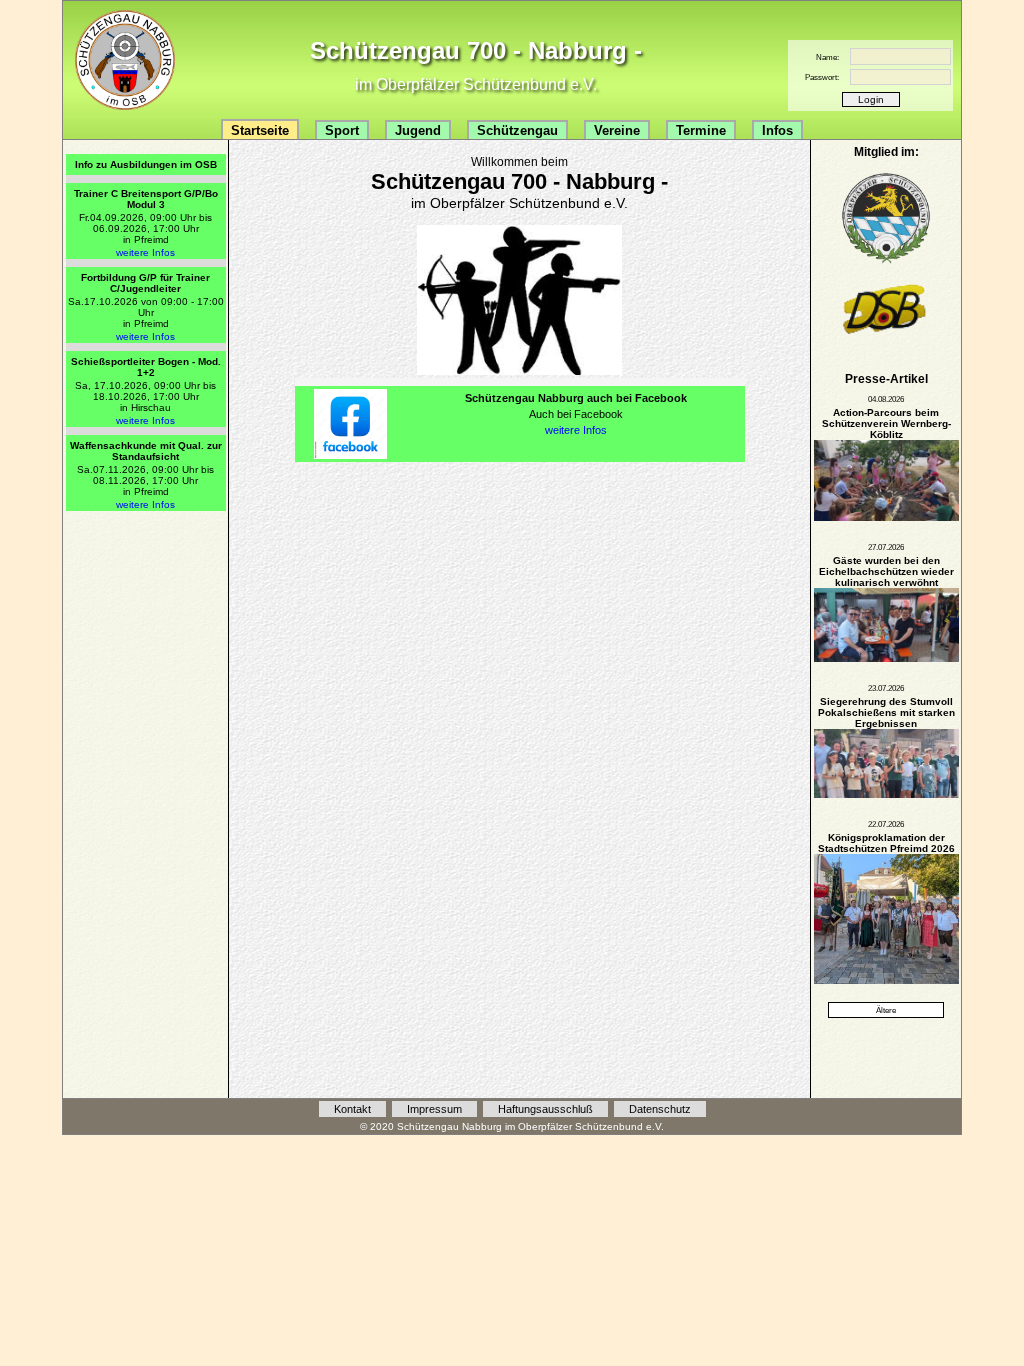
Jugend (418, 130)
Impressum (434, 1109)
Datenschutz (660, 1109)
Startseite (260, 130)
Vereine (617, 130)
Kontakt (352, 1109)
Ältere (886, 1010)
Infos (777, 130)
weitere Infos (145, 252)
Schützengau (517, 130)
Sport (342, 130)
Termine (701, 130)
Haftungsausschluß (545, 1109)
